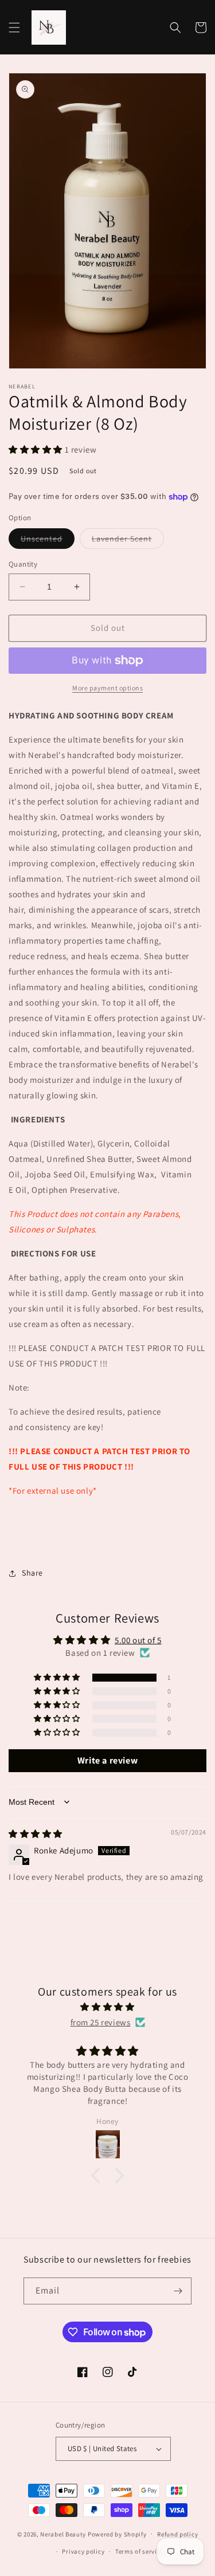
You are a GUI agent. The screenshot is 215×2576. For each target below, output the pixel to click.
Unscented (48, 541)
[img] (36, 1834)
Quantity (23, 564)
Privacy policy (83, 2551)
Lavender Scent (128, 541)
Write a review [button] (107, 1760)
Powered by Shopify (117, 2534)
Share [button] (32, 1573)
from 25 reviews (101, 2022)
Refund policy (177, 2534)
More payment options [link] (107, 688)
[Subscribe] (178, 2291)
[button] (14, 28)
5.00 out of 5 (138, 1640)
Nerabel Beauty (63, 2534)
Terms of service (139, 2551)
